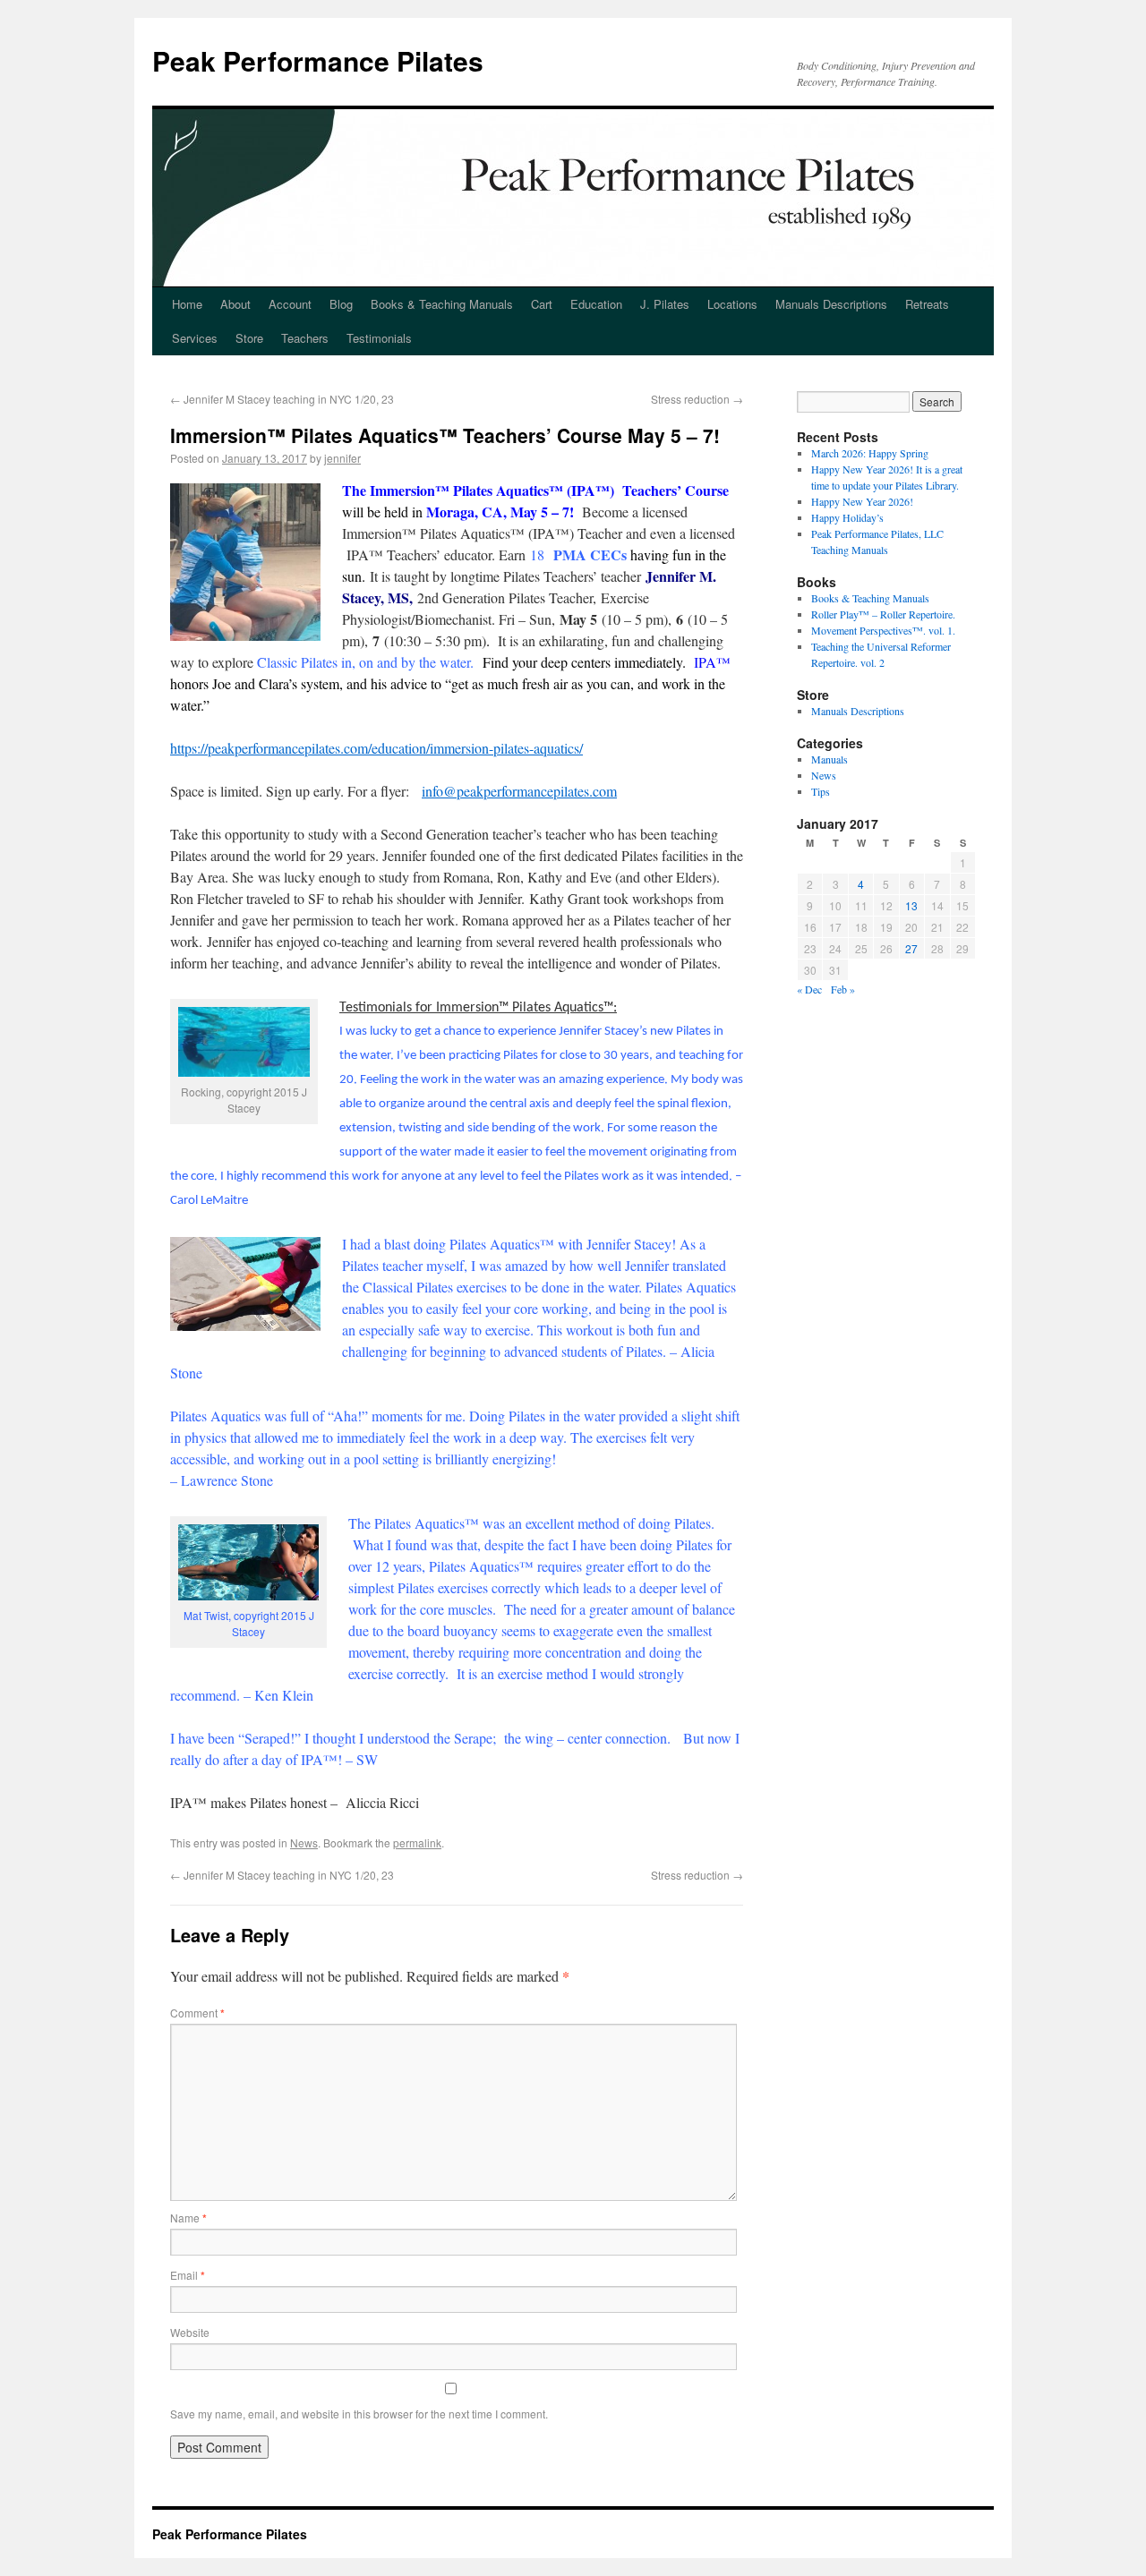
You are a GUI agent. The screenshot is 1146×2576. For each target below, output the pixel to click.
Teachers (305, 338)
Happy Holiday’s (847, 517)
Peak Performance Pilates (318, 60)
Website (190, 2332)
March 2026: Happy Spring (870, 453)
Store (249, 338)
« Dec (809, 989)
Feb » (843, 989)
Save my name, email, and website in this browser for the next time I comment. (359, 2414)
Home (187, 304)
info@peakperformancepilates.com (519, 791)
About (235, 304)
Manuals (830, 759)
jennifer (342, 458)
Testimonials (379, 338)
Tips (821, 791)
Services (195, 338)
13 (911, 905)
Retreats (927, 304)
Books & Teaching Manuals (442, 304)
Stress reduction (697, 399)
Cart (542, 304)
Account (290, 304)
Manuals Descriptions (831, 304)
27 (911, 948)
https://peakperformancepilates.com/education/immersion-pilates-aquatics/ (376, 748)
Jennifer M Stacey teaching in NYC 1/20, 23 (282, 399)
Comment (197, 2013)
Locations (732, 304)
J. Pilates (665, 304)
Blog (341, 304)
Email (188, 2275)
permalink (417, 1842)
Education (596, 304)
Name (188, 2218)
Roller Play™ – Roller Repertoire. (883, 614)
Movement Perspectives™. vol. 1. (883, 630)
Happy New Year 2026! (862, 501)
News (304, 1842)
